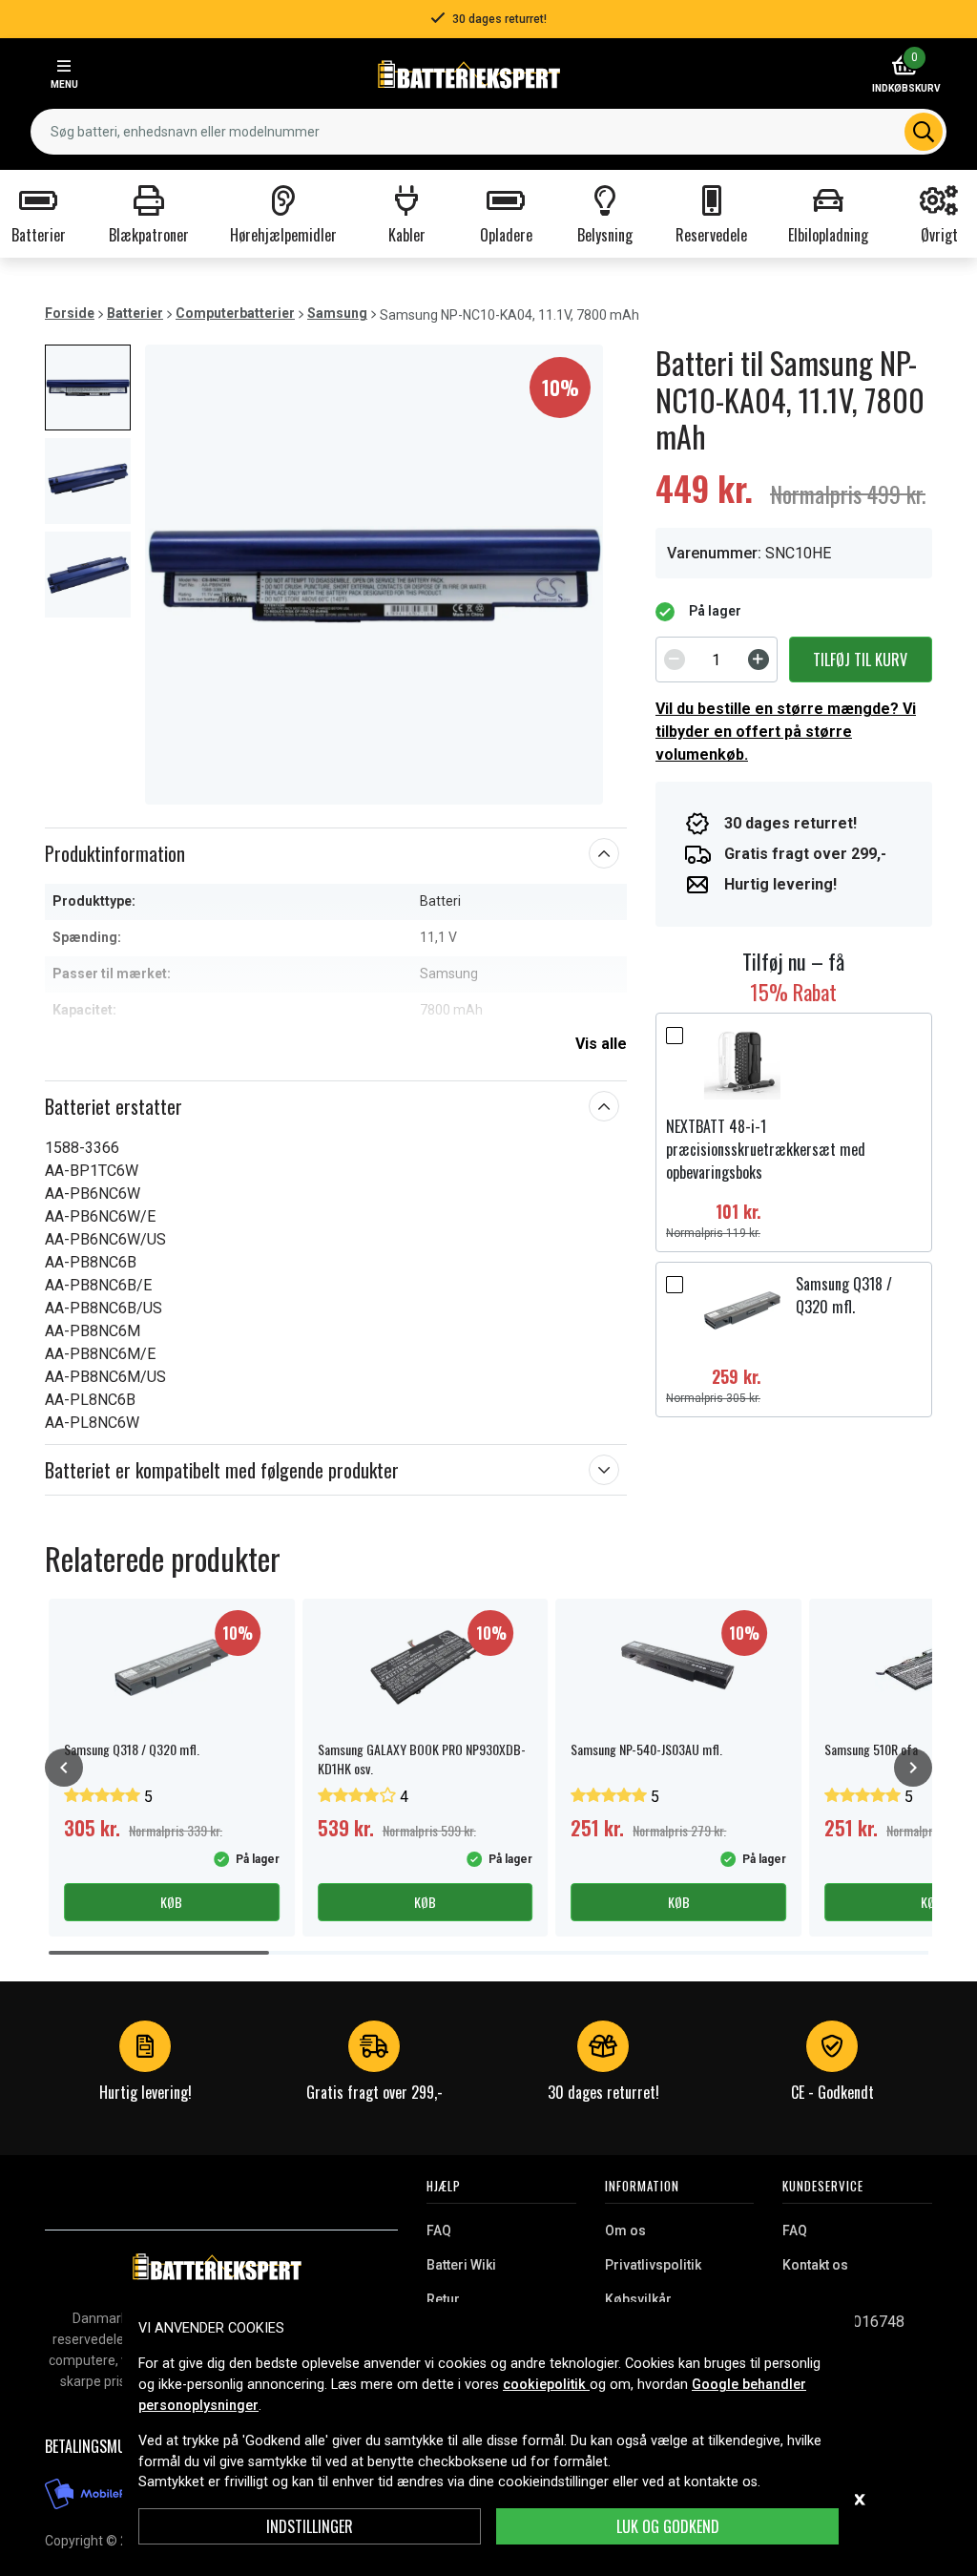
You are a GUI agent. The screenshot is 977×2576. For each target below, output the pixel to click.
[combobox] (488, 132)
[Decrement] (675, 660)
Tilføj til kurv (860, 660)
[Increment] (759, 660)
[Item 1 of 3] (374, 575)
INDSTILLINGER (310, 2526)
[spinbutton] (717, 660)
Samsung (337, 313)
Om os (625, 2230)
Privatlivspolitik (653, 2265)
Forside (70, 313)
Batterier (135, 313)
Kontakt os (815, 2265)
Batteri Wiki (461, 2265)
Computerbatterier (235, 313)
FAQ (439, 2230)
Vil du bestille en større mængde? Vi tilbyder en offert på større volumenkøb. (786, 732)
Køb (171, 1902)
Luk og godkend (668, 2526)
